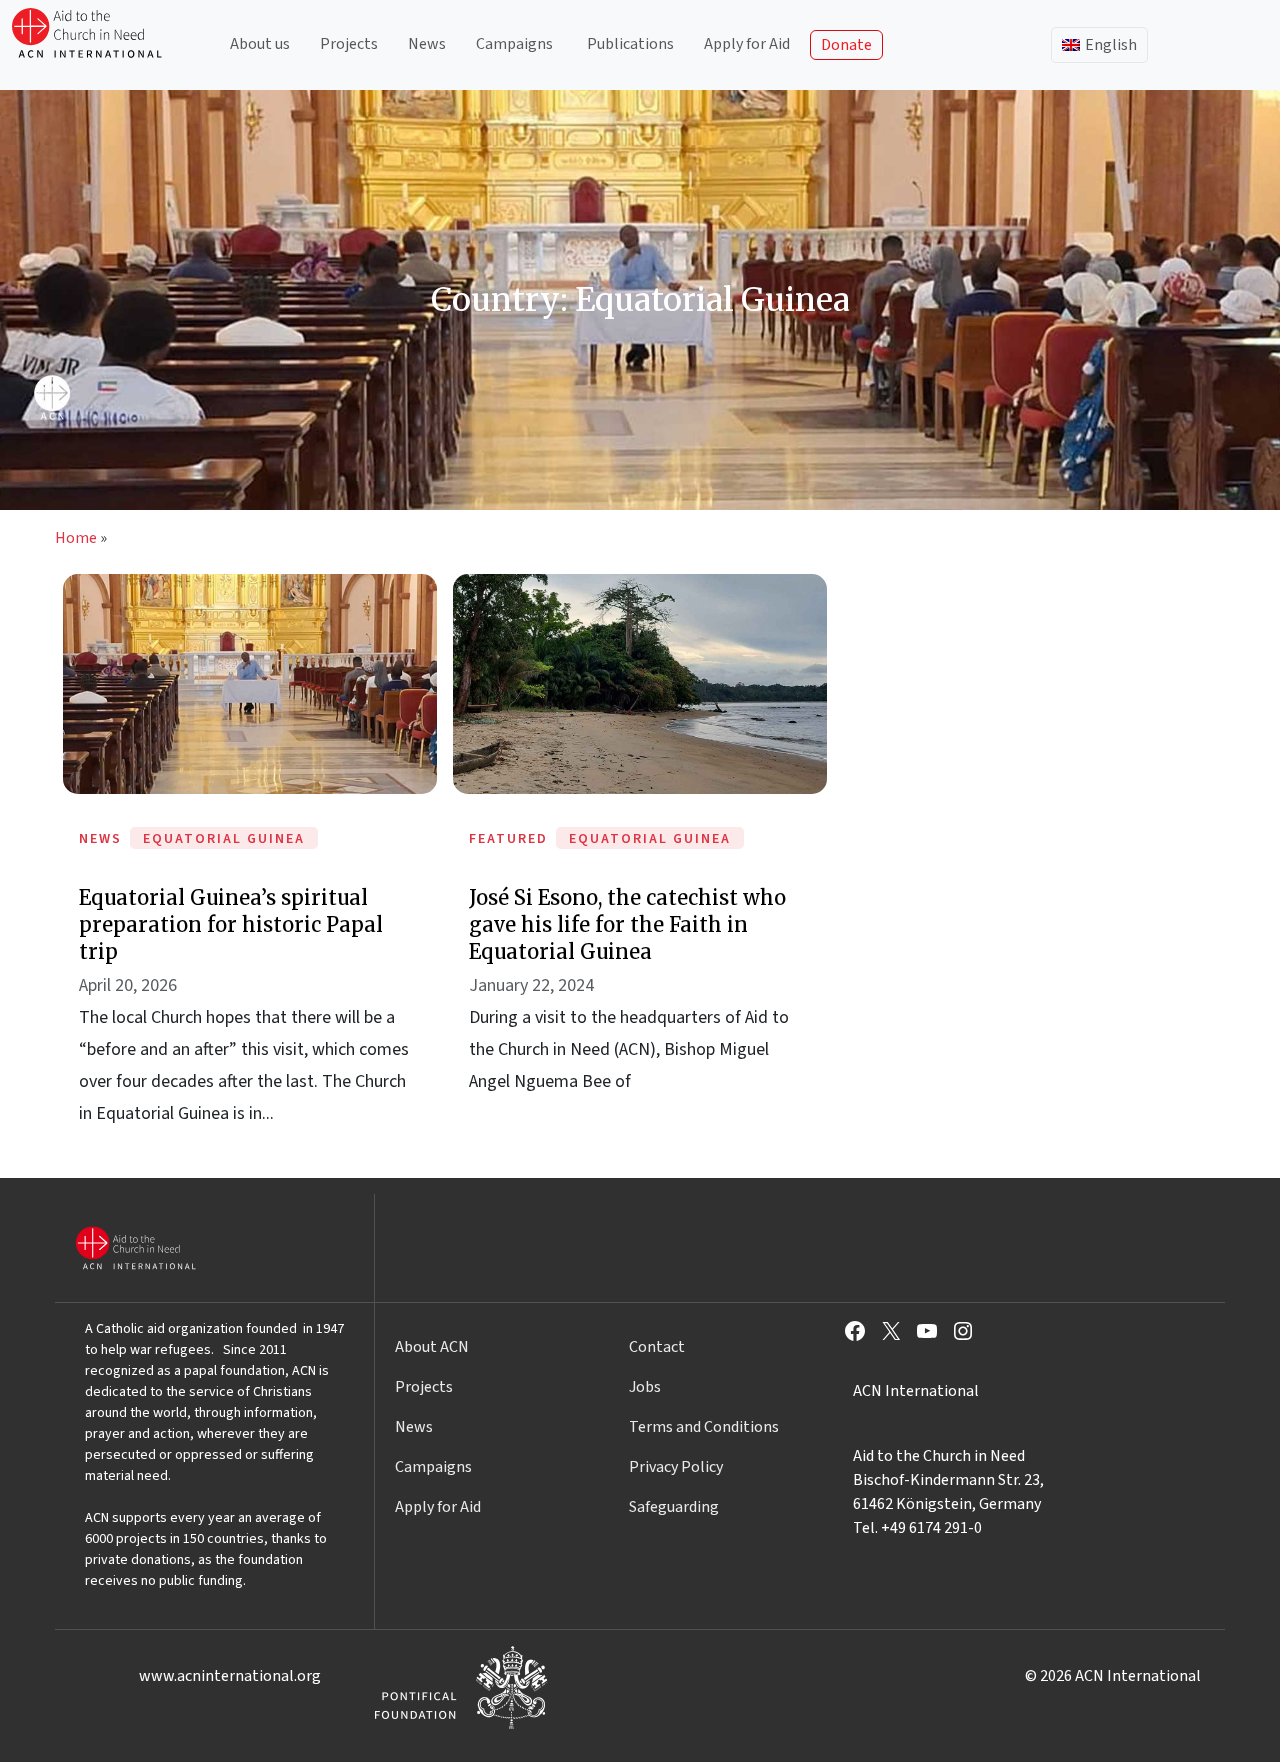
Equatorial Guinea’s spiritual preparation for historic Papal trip (231, 924)
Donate (846, 45)
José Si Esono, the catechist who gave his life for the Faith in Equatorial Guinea (627, 924)
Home (76, 538)
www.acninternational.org (230, 1676)
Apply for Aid (747, 44)
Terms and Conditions (704, 1427)
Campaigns (514, 44)
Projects (349, 44)
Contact (657, 1347)
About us (260, 44)
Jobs (645, 1387)
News (427, 44)
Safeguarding (674, 1507)
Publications (630, 44)
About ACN (432, 1347)
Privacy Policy (676, 1467)
